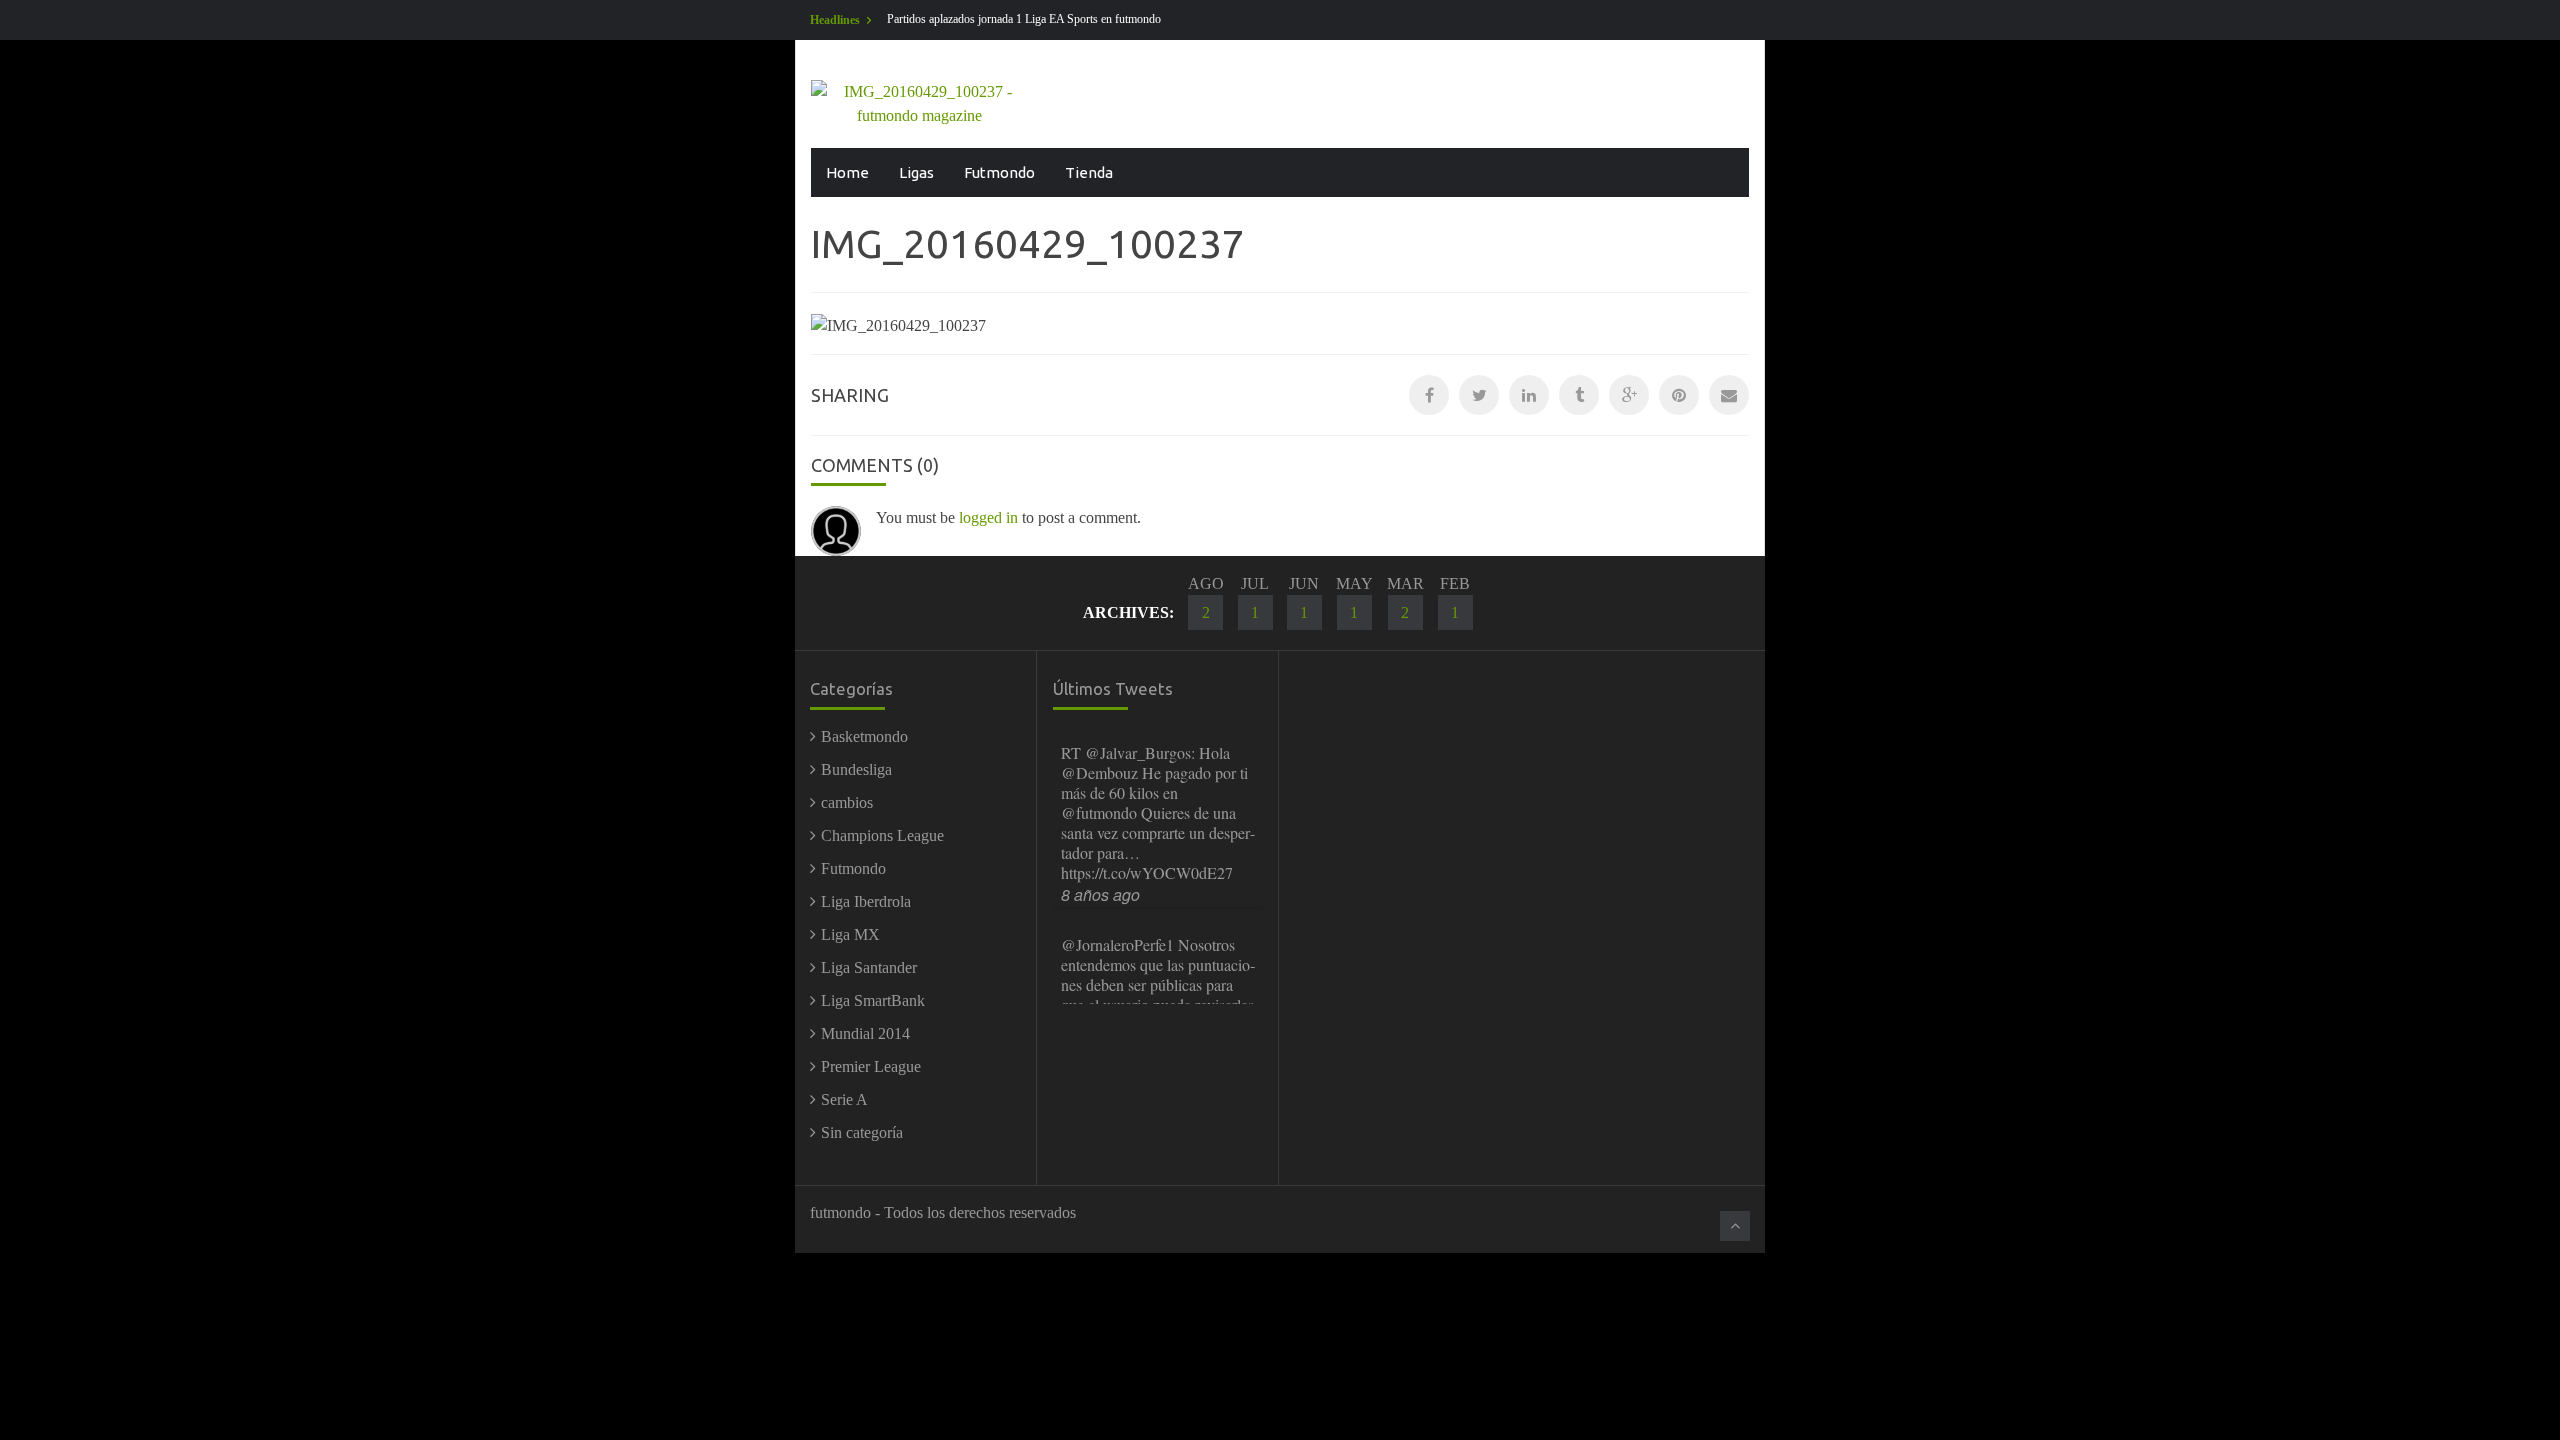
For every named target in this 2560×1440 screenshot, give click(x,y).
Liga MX (850, 934)
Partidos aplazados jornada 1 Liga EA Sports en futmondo (1024, 19)
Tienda (1089, 172)
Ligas (916, 172)
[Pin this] (1679, 395)
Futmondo (999, 172)
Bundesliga (856, 769)
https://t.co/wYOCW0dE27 (1147, 872)
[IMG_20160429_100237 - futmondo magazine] (919, 102)
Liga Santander (869, 967)
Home (847, 172)
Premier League (871, 1066)
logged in (988, 517)
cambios (847, 802)
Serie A (844, 1099)
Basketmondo (864, 736)
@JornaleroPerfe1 (1117, 944)
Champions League (882, 835)
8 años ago (1100, 894)
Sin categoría (862, 1132)
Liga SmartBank (873, 1000)
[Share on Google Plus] (1629, 395)
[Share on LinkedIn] (1529, 395)
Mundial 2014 (865, 1033)
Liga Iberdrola (866, 901)
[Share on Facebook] (1429, 395)
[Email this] (1729, 395)
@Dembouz (1099, 772)
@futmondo (1099, 812)
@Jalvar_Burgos (1138, 752)
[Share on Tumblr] (1579, 395)
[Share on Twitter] (1479, 395)
